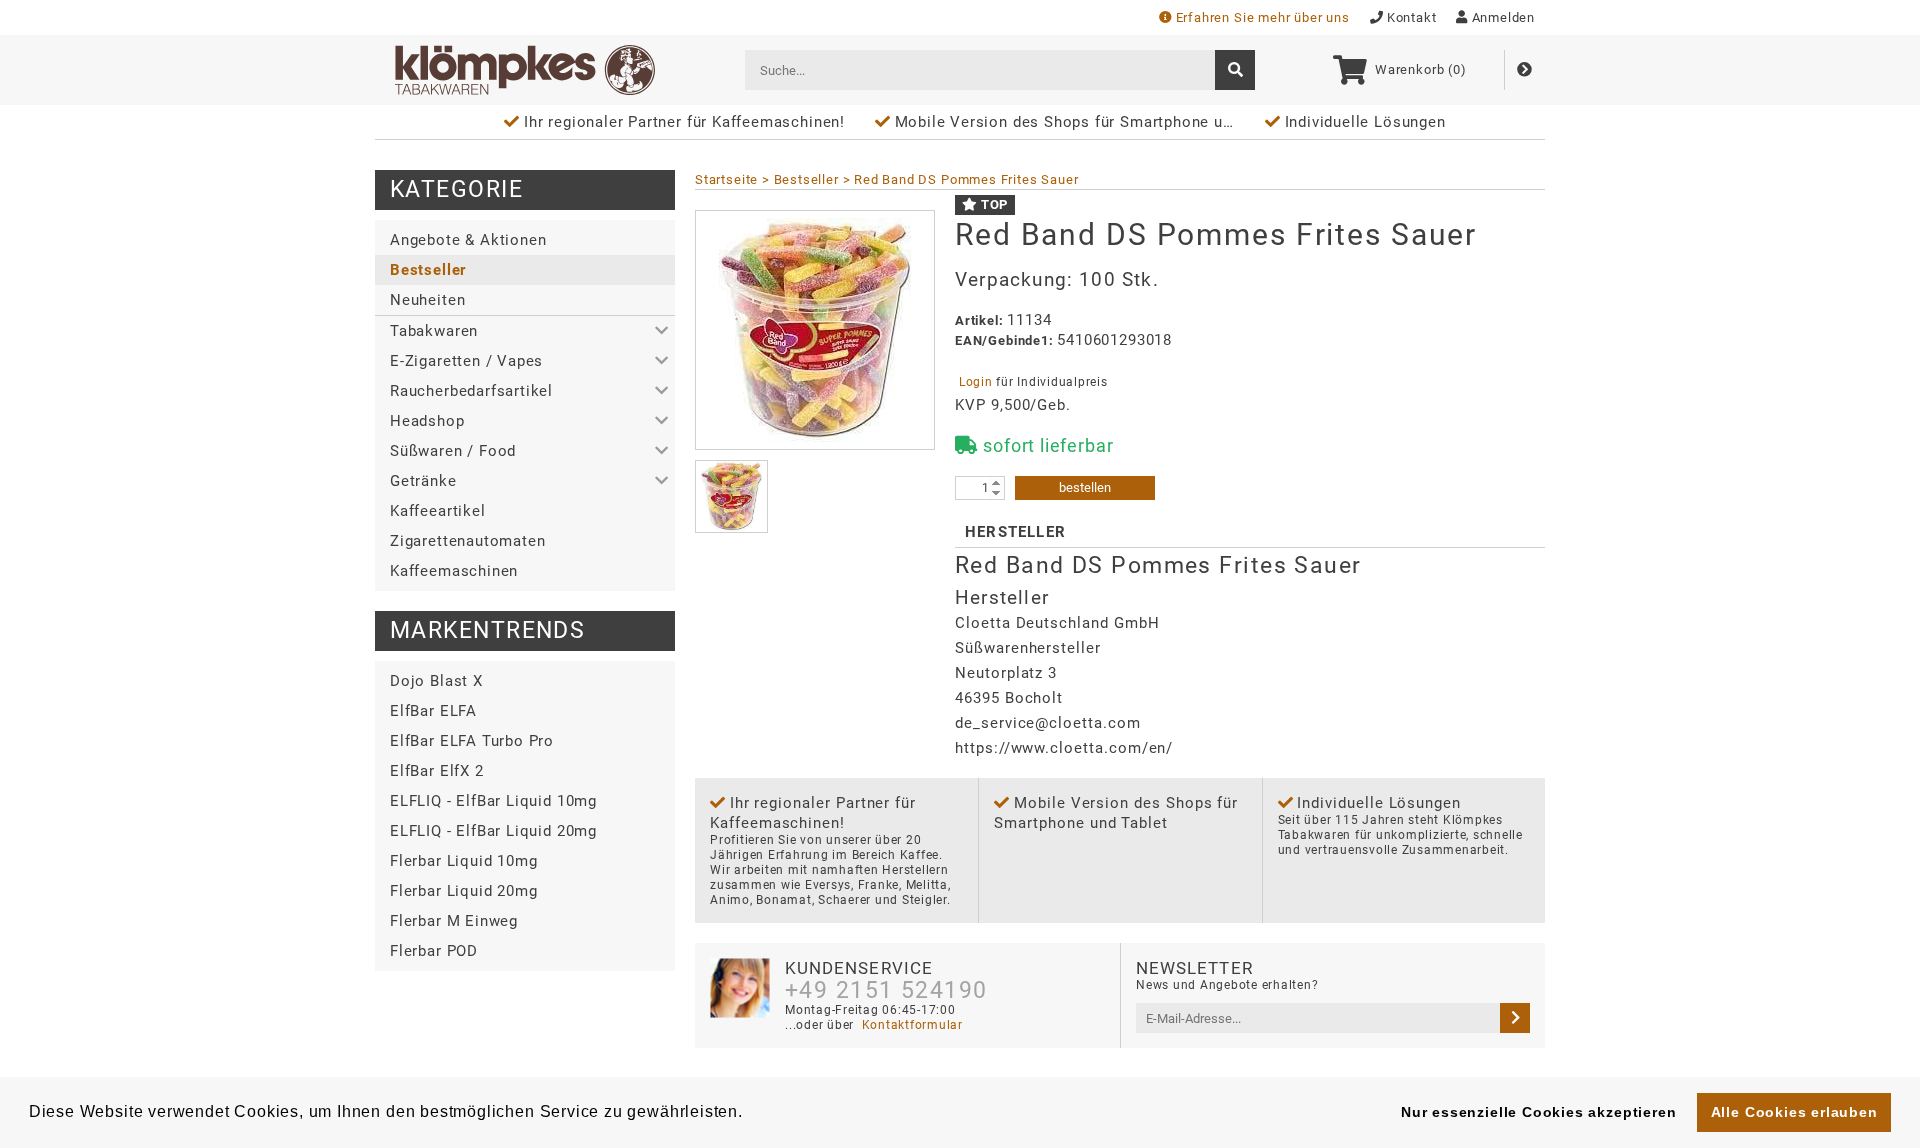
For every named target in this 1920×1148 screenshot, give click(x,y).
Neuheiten (427, 300)
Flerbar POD (434, 951)
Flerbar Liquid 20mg (463, 891)
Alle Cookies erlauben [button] (1794, 1112)
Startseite (726, 179)
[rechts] (1515, 1018)
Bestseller (428, 270)
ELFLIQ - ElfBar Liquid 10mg (493, 801)
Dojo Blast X (436, 681)
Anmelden (1503, 17)
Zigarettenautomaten (467, 541)
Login (975, 382)
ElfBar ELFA (433, 711)
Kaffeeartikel (438, 511)
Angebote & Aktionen (468, 240)
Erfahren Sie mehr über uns (1263, 17)
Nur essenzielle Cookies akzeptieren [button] (1538, 1112)
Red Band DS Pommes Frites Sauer (966, 179)
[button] (525, 331)
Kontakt (1412, 17)
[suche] (1235, 70)
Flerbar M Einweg (454, 921)
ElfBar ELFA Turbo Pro (472, 741)
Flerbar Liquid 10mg (463, 861)
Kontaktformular (910, 1025)
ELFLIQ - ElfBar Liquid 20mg (493, 831)
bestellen (1085, 487)
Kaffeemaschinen (454, 571)
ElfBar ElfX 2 (437, 771)
